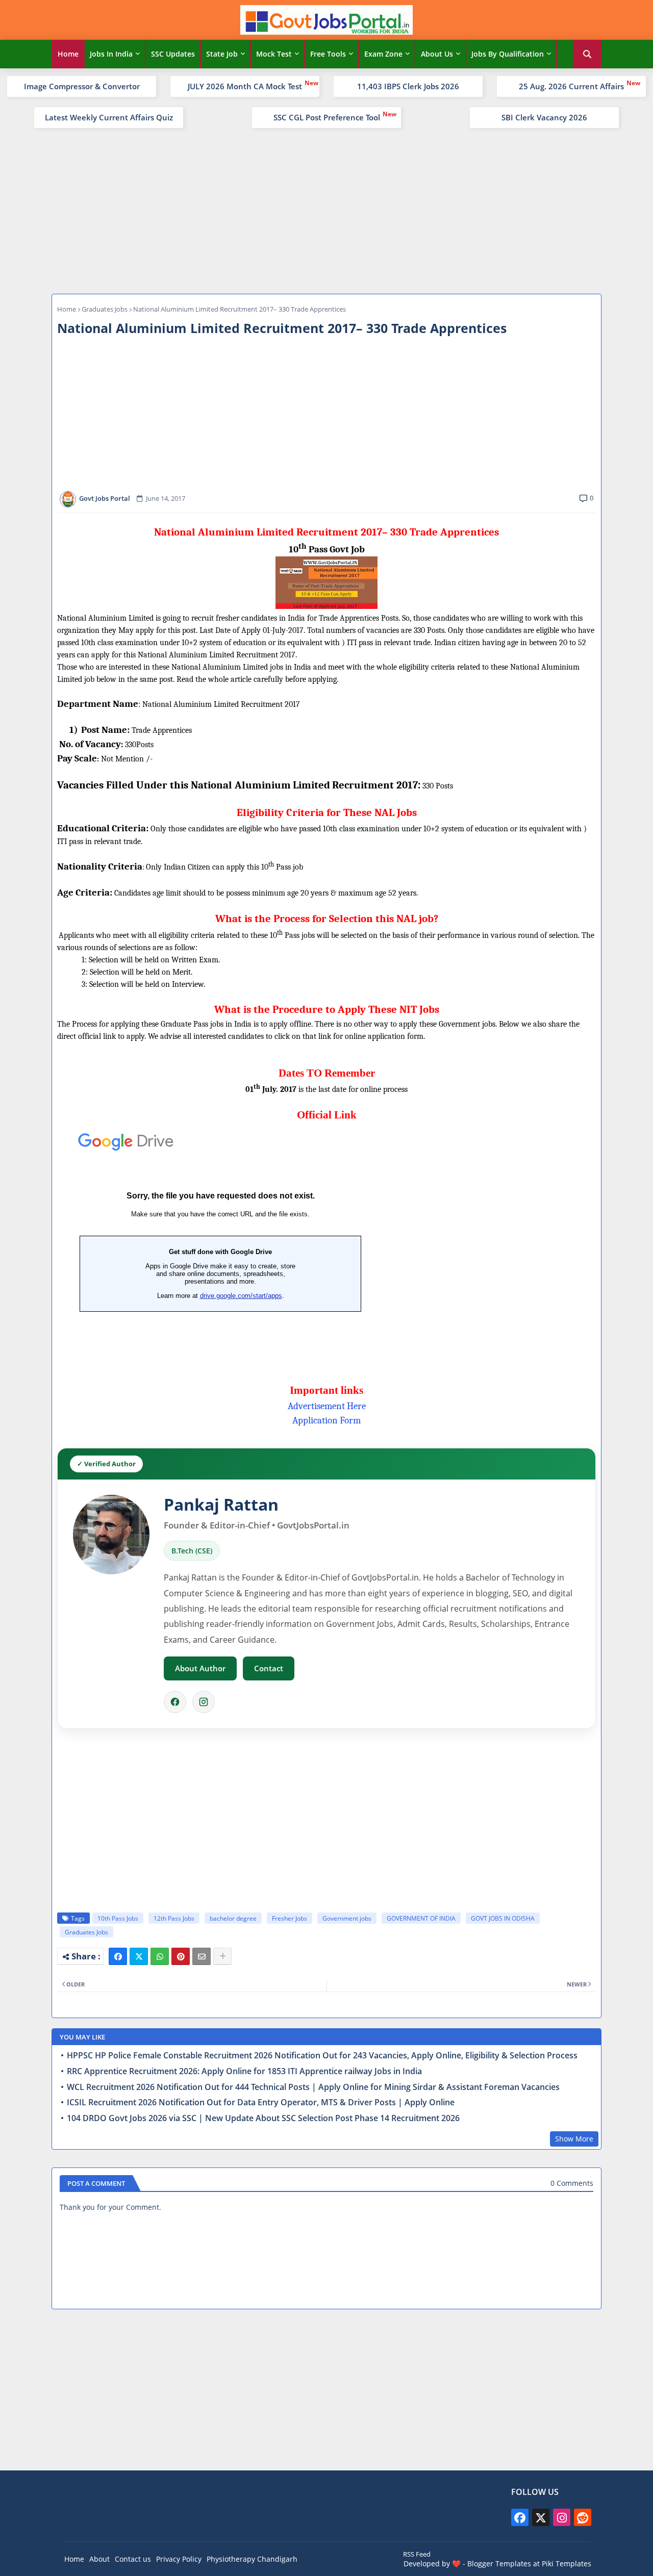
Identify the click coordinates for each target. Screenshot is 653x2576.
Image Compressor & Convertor (82, 86)
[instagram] (562, 2517)
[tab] (68, 54)
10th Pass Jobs (118, 1918)
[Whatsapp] (160, 1956)
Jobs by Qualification (508, 54)
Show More (574, 2139)
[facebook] (520, 2517)
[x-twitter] (541, 2517)
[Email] (202, 1956)
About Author (200, 1668)
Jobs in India (111, 54)
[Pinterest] (181, 1956)
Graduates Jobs (105, 309)
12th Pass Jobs (174, 1918)
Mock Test (274, 54)
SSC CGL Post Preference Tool (327, 117)
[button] (587, 54)
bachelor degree (233, 1918)
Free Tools (328, 54)
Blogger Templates (499, 2564)
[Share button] (222, 1956)
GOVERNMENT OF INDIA (421, 1918)
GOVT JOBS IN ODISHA (503, 1918)
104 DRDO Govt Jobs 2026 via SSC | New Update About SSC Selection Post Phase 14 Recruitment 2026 (263, 2118)
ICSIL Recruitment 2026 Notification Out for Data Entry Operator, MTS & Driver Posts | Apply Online (261, 2102)
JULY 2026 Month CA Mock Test (245, 86)
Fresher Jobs (290, 1918)
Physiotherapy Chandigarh (252, 2559)
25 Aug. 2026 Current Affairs (571, 86)
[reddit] (583, 2517)
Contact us (133, 2559)
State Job (222, 54)
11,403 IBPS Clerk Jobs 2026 (408, 86)
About (99, 2559)
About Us (437, 54)
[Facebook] (175, 1702)
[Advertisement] (326, 210)
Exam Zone (383, 54)
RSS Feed (417, 2554)
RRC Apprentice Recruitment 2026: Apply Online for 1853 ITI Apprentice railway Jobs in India (244, 2071)
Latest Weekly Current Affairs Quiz (109, 117)
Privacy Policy (179, 2559)
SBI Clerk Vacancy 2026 (544, 117)
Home (68, 54)
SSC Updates (173, 54)
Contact (269, 1668)
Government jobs (347, 1918)
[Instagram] (204, 1702)
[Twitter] (139, 1956)
